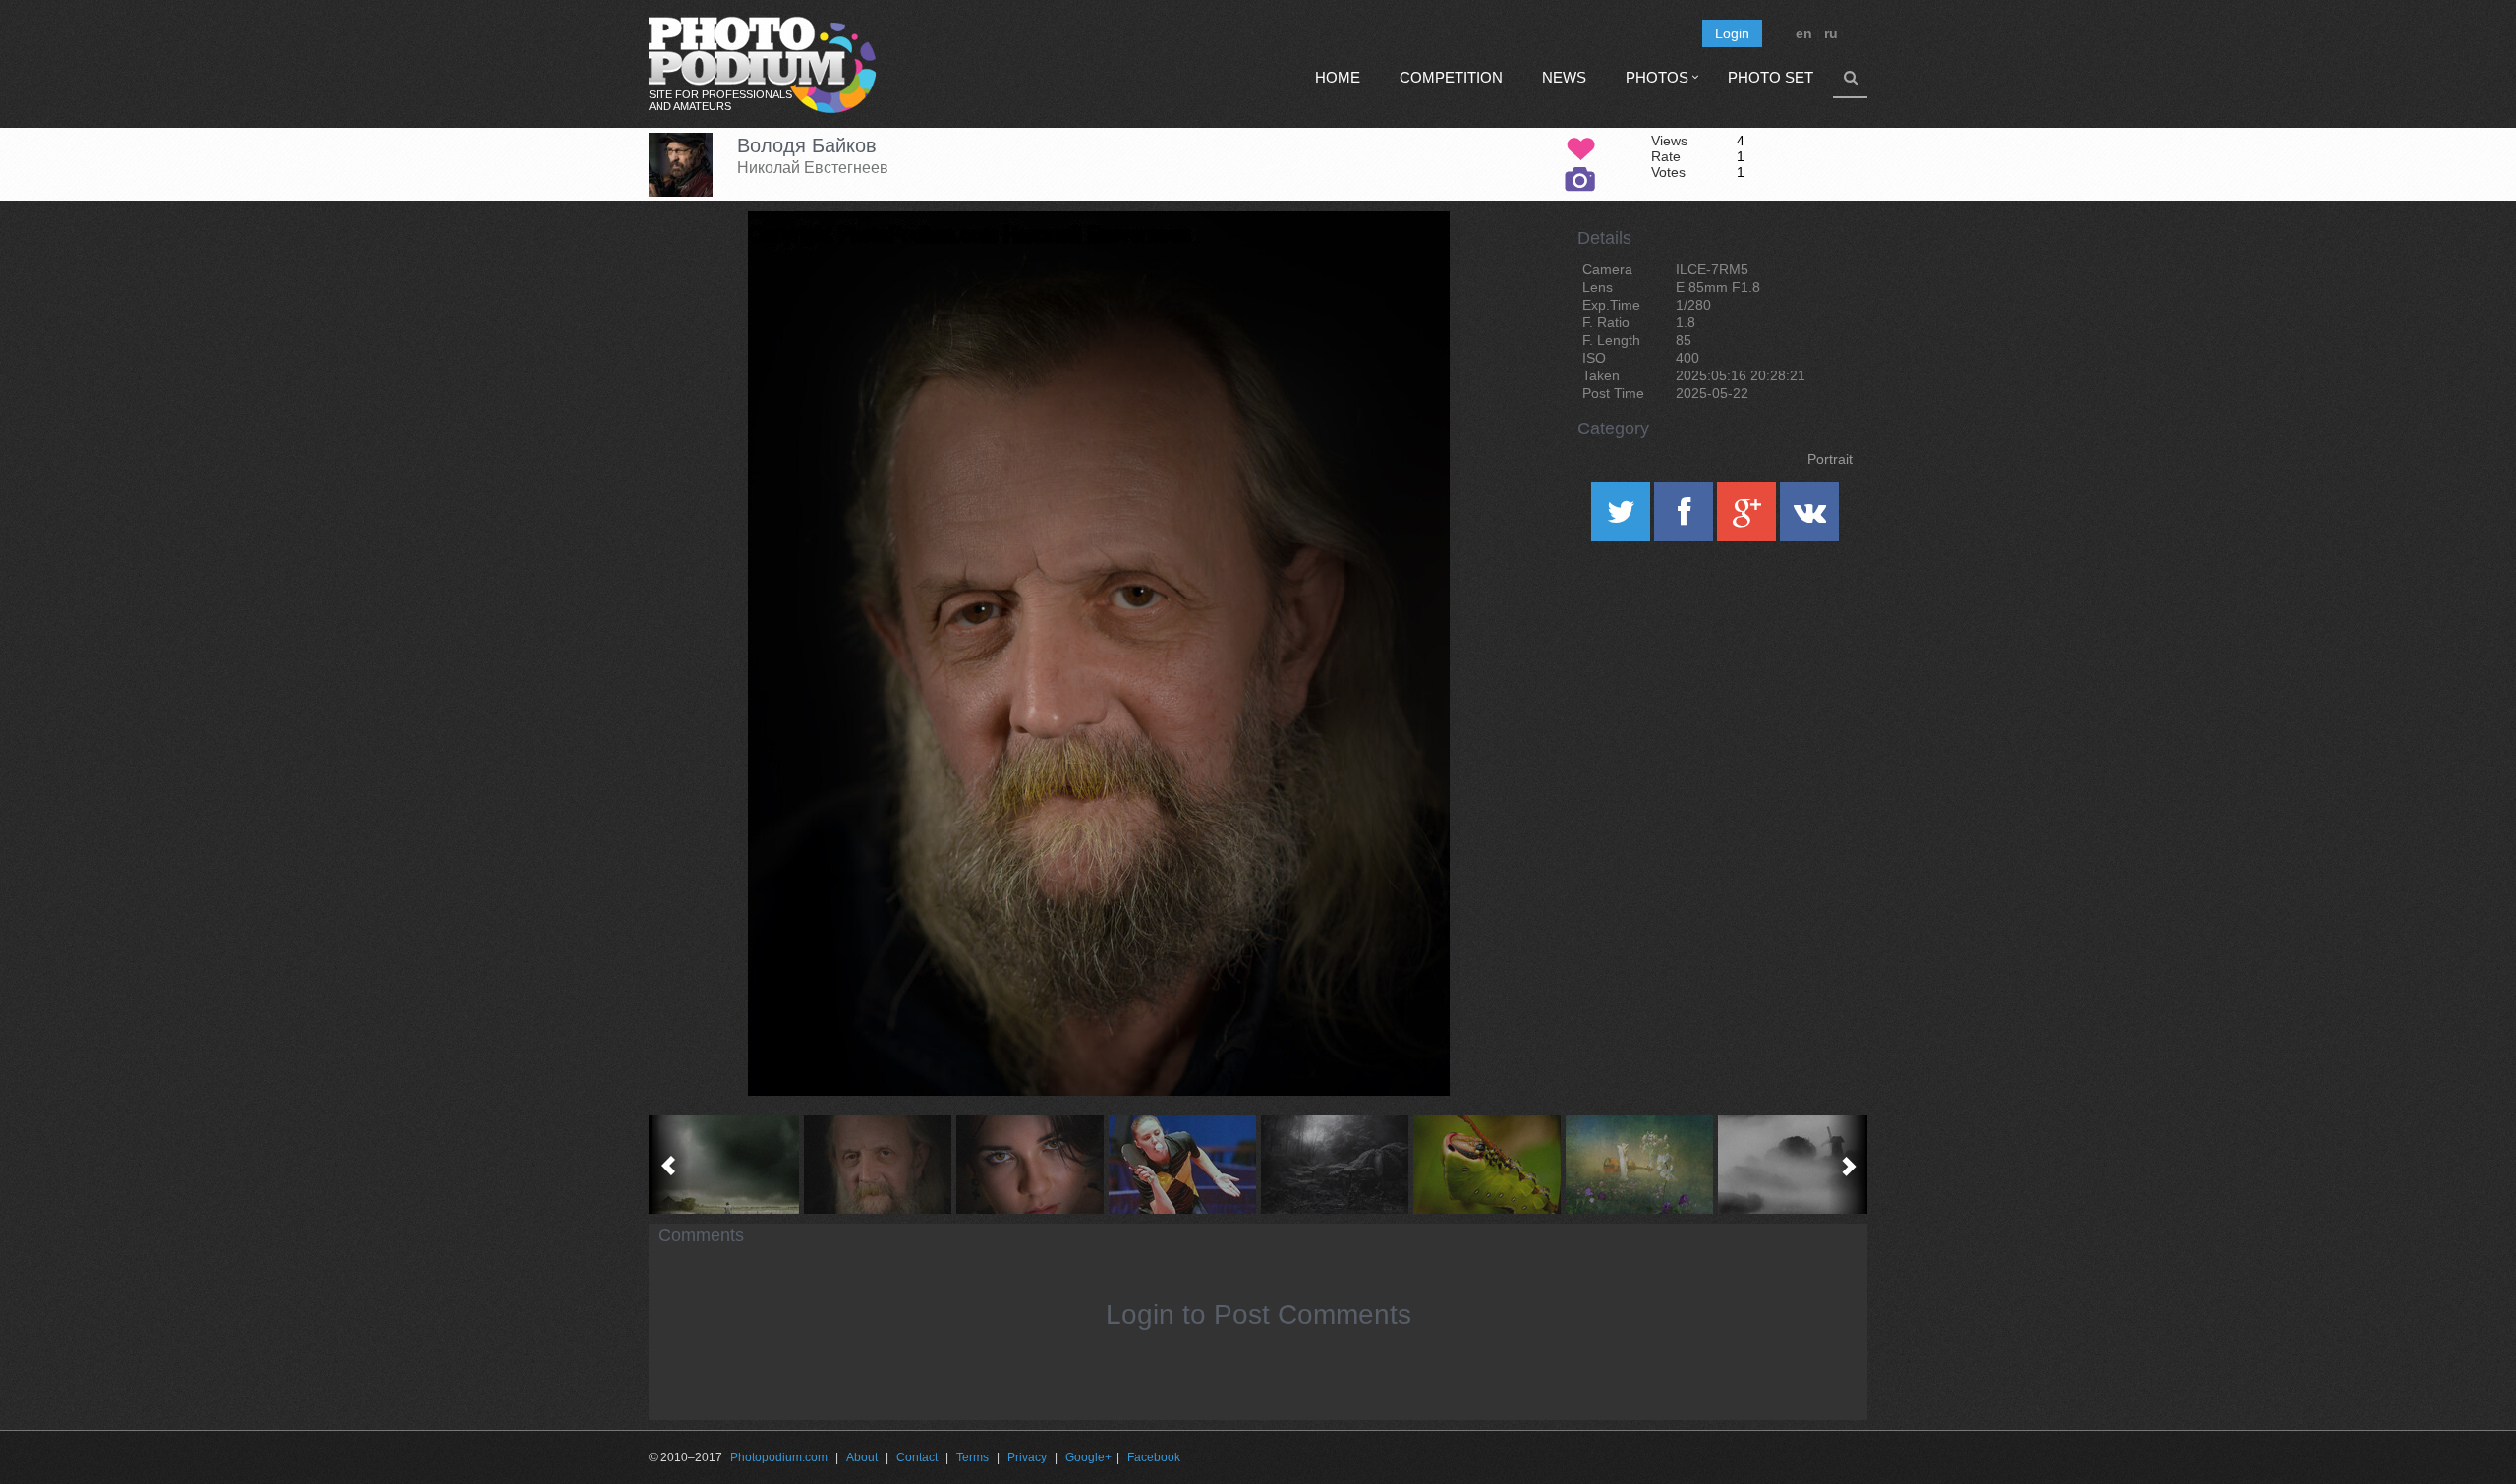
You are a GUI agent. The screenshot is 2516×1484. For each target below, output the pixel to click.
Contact (917, 1457)
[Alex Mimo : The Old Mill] (1791, 1165)
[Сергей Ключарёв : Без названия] (1182, 1165)
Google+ (1088, 1457)
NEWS (1564, 77)
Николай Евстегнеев (813, 168)
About (862, 1457)
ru (1831, 33)
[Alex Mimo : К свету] (1334, 1165)
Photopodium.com (779, 1457)
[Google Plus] (1748, 518)
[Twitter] (1623, 518)
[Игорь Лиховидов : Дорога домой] (725, 1165)
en (1804, 33)
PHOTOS (1657, 77)
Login (1732, 33)
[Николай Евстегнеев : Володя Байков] (877, 1165)
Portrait (1830, 459)
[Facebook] (1686, 518)
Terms (972, 1457)
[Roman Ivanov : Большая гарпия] (1487, 1165)
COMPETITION (1451, 77)
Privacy (1027, 1457)
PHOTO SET (1771, 77)
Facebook (1154, 1457)
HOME (1338, 77)
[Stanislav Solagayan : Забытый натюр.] (1639, 1165)
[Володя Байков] (1410, 261)
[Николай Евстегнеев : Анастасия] (1029, 1165)
